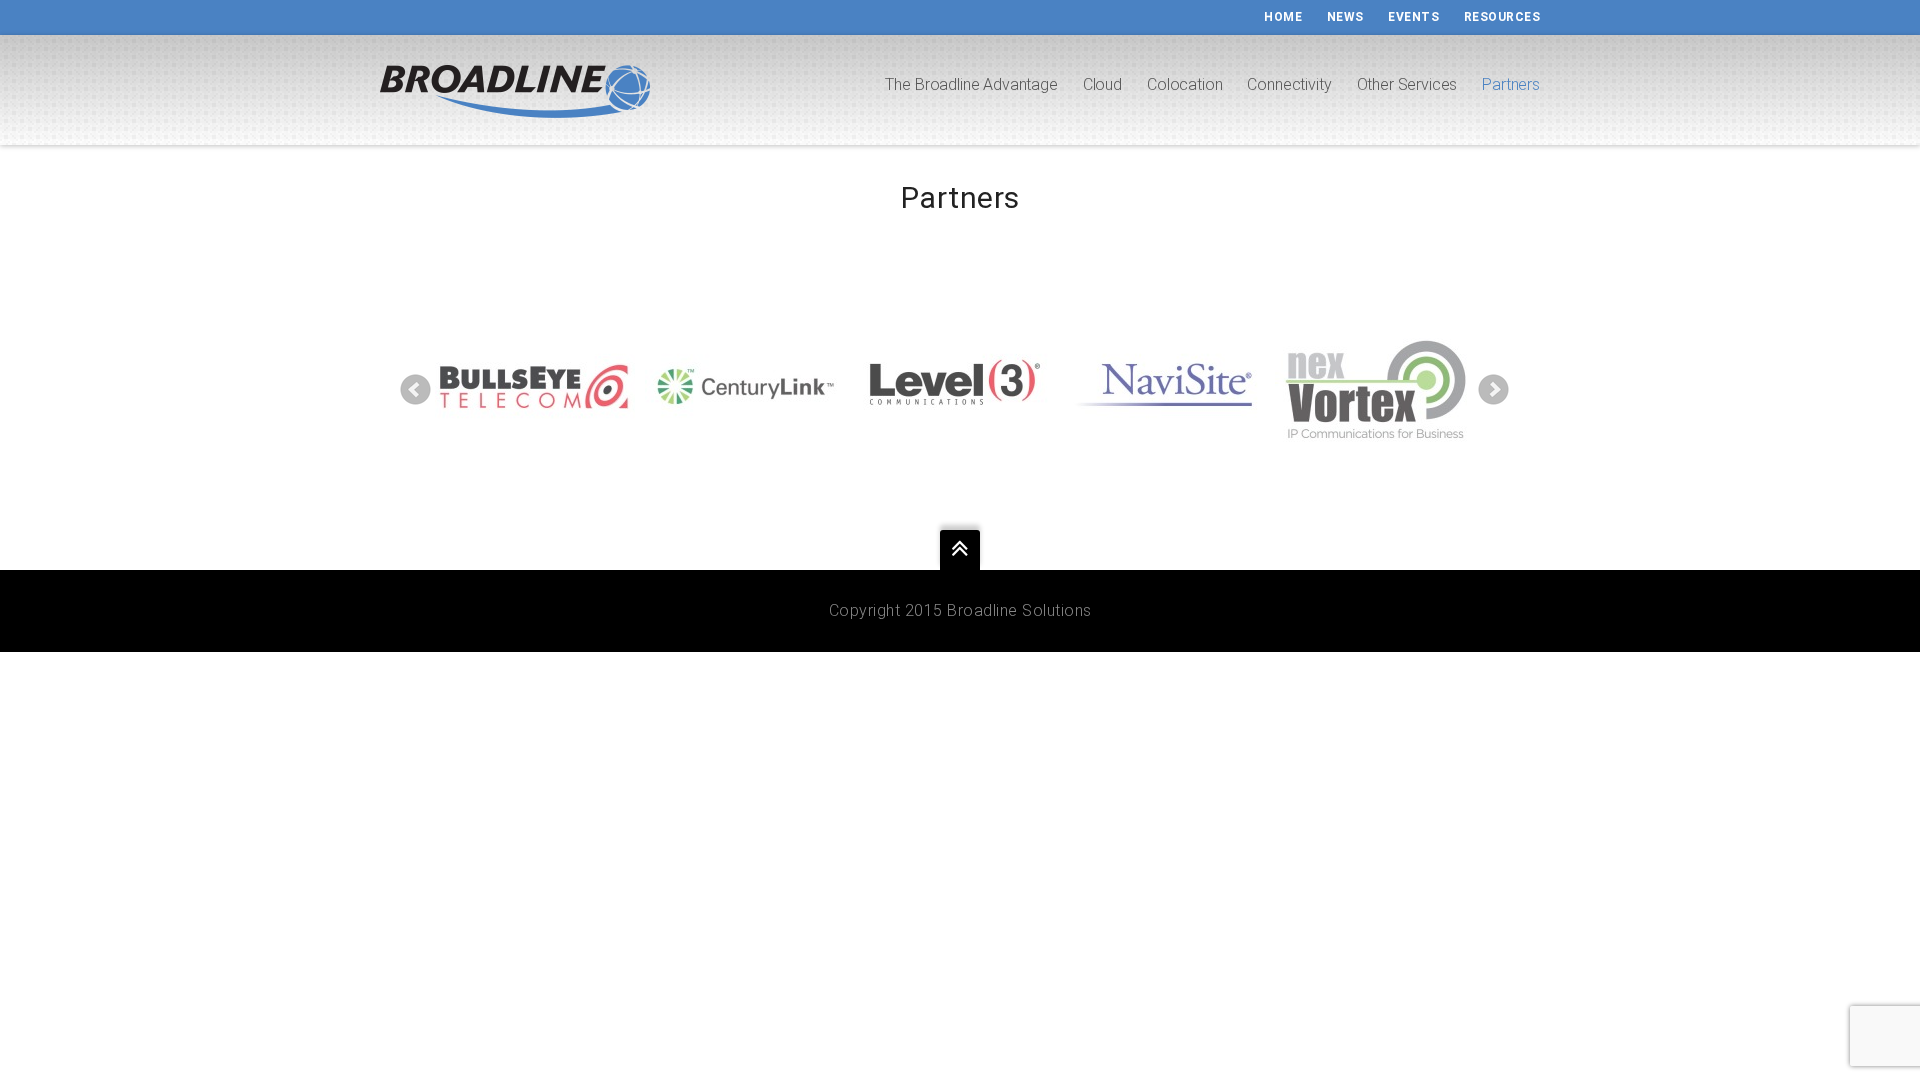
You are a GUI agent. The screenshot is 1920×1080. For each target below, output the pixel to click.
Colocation (1184, 84)
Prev (416, 390)
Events (1413, 17)
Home (1283, 17)
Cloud (1102, 84)
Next (1494, 390)
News (1345, 17)
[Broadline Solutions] (515, 94)
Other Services (1407, 84)
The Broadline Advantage (971, 84)
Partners (1511, 84)
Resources (1502, 17)
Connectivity (1289, 84)
